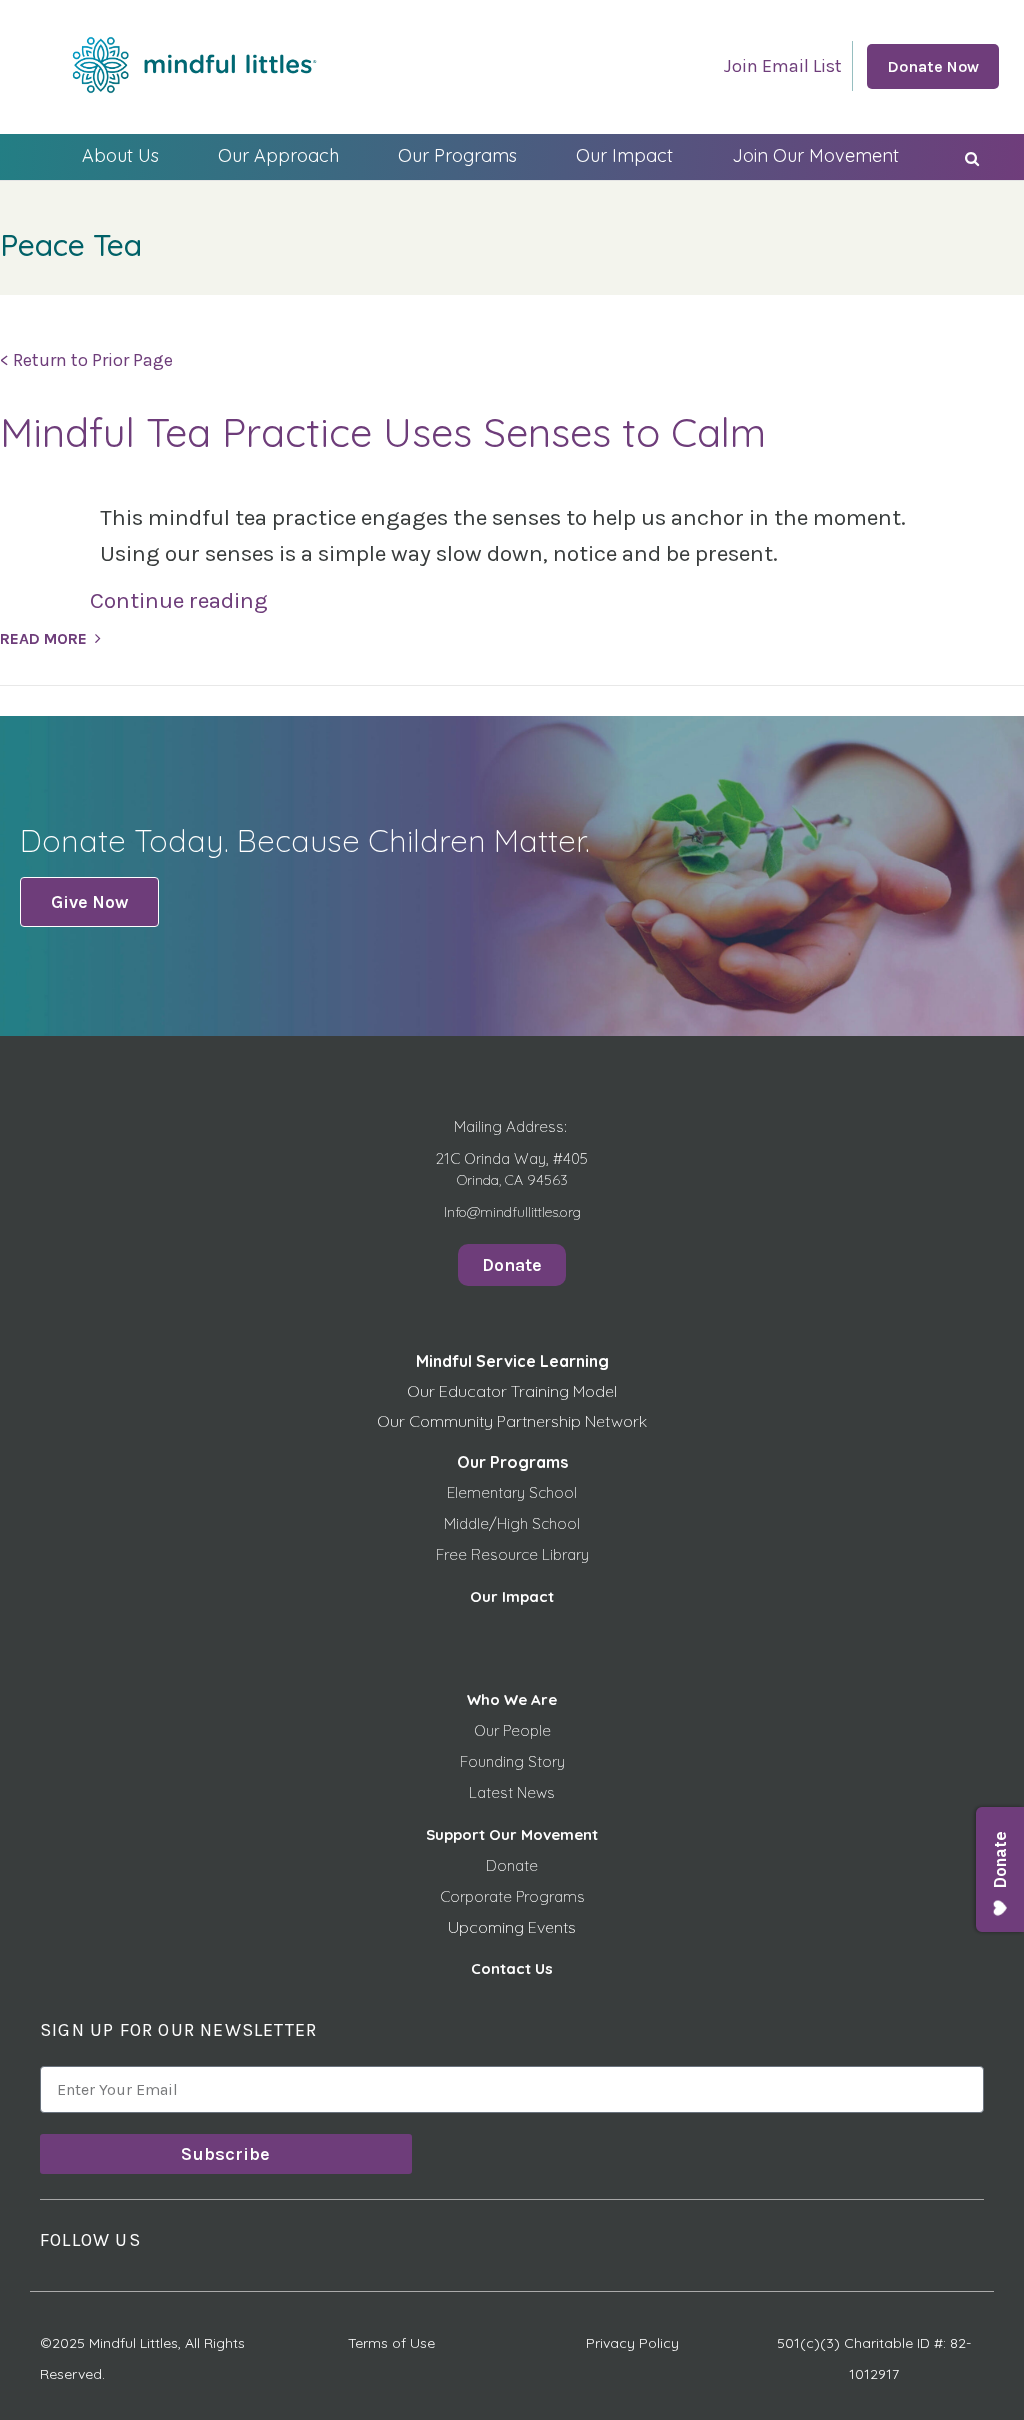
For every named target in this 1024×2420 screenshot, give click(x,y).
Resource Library (530, 1554)
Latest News (512, 1792)
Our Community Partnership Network (512, 1421)
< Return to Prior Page (86, 360)
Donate (512, 1865)
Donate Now (933, 66)
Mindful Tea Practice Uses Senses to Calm (383, 432)
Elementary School (512, 1492)
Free (453, 1554)
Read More (43, 638)
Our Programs (457, 155)
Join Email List (783, 66)
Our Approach (278, 155)
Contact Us (512, 1968)
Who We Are (512, 1699)
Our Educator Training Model (512, 1391)
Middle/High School (512, 1523)
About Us (120, 155)
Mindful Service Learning (512, 1361)
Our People (512, 1730)
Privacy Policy (632, 2343)
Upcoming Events (512, 1927)
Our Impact (624, 155)
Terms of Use (391, 2343)
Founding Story (512, 1761)
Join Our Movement (815, 155)
